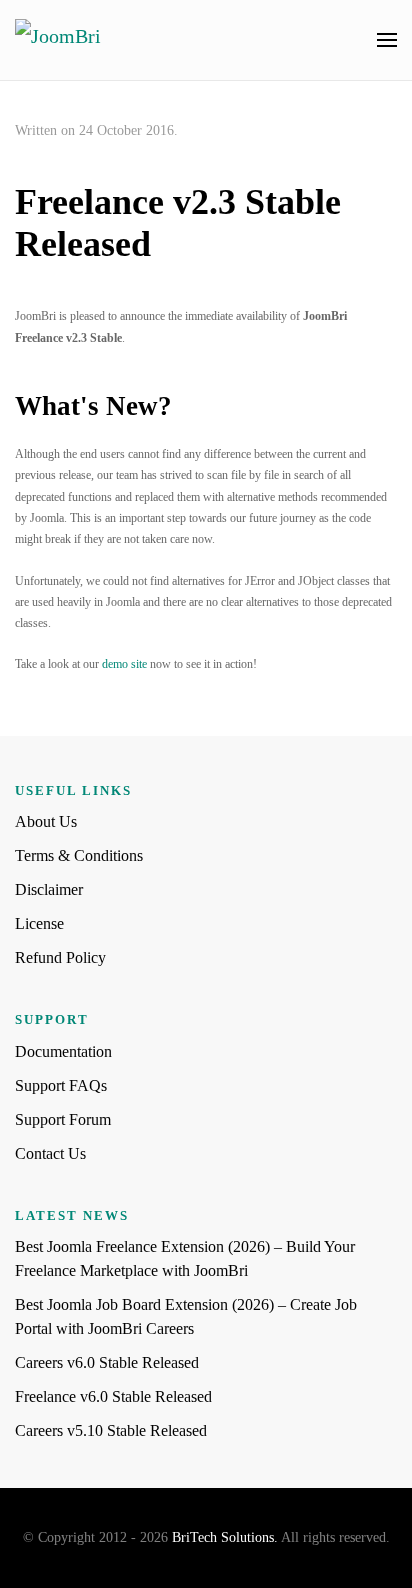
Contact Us (50, 1153)
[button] (387, 40)
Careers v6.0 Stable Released (107, 1362)
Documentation (63, 1051)
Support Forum (63, 1119)
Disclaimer (49, 889)
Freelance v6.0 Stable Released (113, 1396)
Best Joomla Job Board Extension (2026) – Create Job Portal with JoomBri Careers (186, 1316)
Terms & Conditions (79, 855)
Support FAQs (61, 1085)
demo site (124, 664)
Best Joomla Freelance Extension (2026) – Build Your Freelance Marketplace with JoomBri (185, 1258)
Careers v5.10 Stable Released (111, 1430)
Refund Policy (60, 957)
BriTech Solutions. (225, 1537)
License (39, 923)
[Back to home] (77, 40)
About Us (46, 821)
